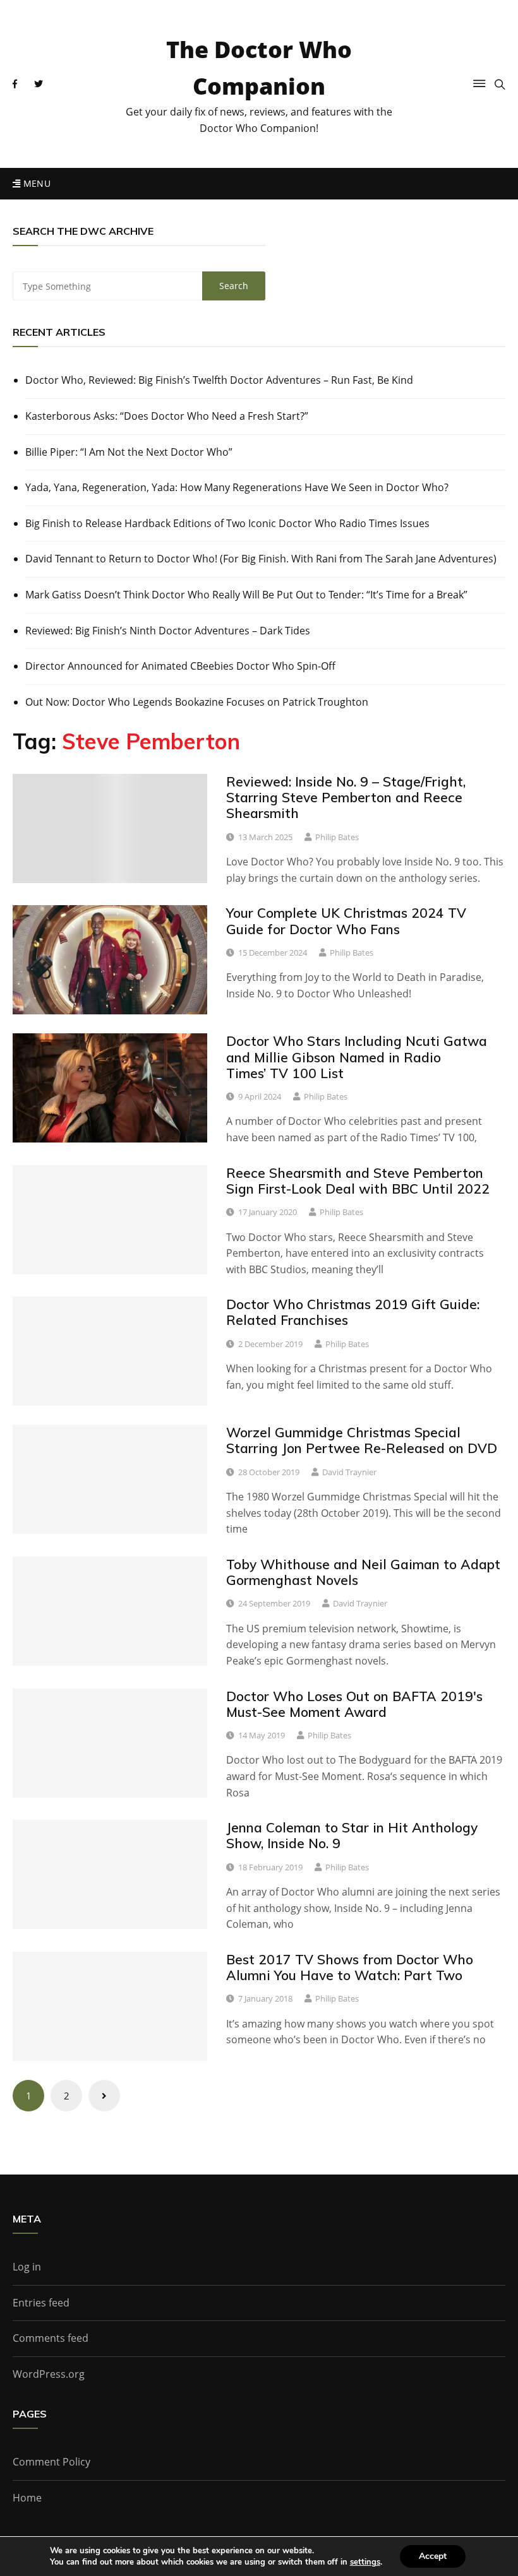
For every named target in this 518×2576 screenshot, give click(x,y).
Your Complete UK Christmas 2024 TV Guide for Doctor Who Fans (346, 921)
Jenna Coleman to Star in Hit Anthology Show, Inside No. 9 (352, 1835)
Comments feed (51, 2338)
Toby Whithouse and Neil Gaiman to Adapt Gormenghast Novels (363, 1572)
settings (365, 2562)
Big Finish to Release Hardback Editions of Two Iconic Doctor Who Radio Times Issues (227, 523)
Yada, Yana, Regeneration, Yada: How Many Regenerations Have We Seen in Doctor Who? (237, 487)
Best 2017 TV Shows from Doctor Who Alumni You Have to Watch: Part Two (350, 1967)
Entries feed (41, 2303)
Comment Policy (51, 2462)
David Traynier (349, 1472)
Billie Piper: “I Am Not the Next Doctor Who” (129, 452)
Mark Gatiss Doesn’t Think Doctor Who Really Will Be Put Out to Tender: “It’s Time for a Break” (246, 595)
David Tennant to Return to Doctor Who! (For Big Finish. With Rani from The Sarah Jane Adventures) (261, 559)
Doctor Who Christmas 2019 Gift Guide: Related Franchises (353, 1312)
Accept (433, 2556)
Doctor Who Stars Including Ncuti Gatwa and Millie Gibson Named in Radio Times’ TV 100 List (357, 1057)
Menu (35, 183)
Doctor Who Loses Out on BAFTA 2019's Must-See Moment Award (354, 1704)
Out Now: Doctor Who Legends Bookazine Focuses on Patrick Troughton (197, 702)
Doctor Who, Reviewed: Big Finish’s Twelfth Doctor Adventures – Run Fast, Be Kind (219, 380)
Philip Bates (337, 837)
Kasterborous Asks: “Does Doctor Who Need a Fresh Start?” (167, 416)
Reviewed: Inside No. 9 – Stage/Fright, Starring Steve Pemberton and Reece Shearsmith (346, 797)
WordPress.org (49, 2374)
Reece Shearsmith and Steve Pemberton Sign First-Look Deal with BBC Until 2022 (358, 1181)
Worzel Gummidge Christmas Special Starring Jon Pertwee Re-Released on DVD (362, 1440)
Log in (27, 2267)
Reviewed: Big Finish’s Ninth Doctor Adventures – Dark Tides (168, 631)
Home (27, 2498)
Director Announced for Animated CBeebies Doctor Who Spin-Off (180, 666)
